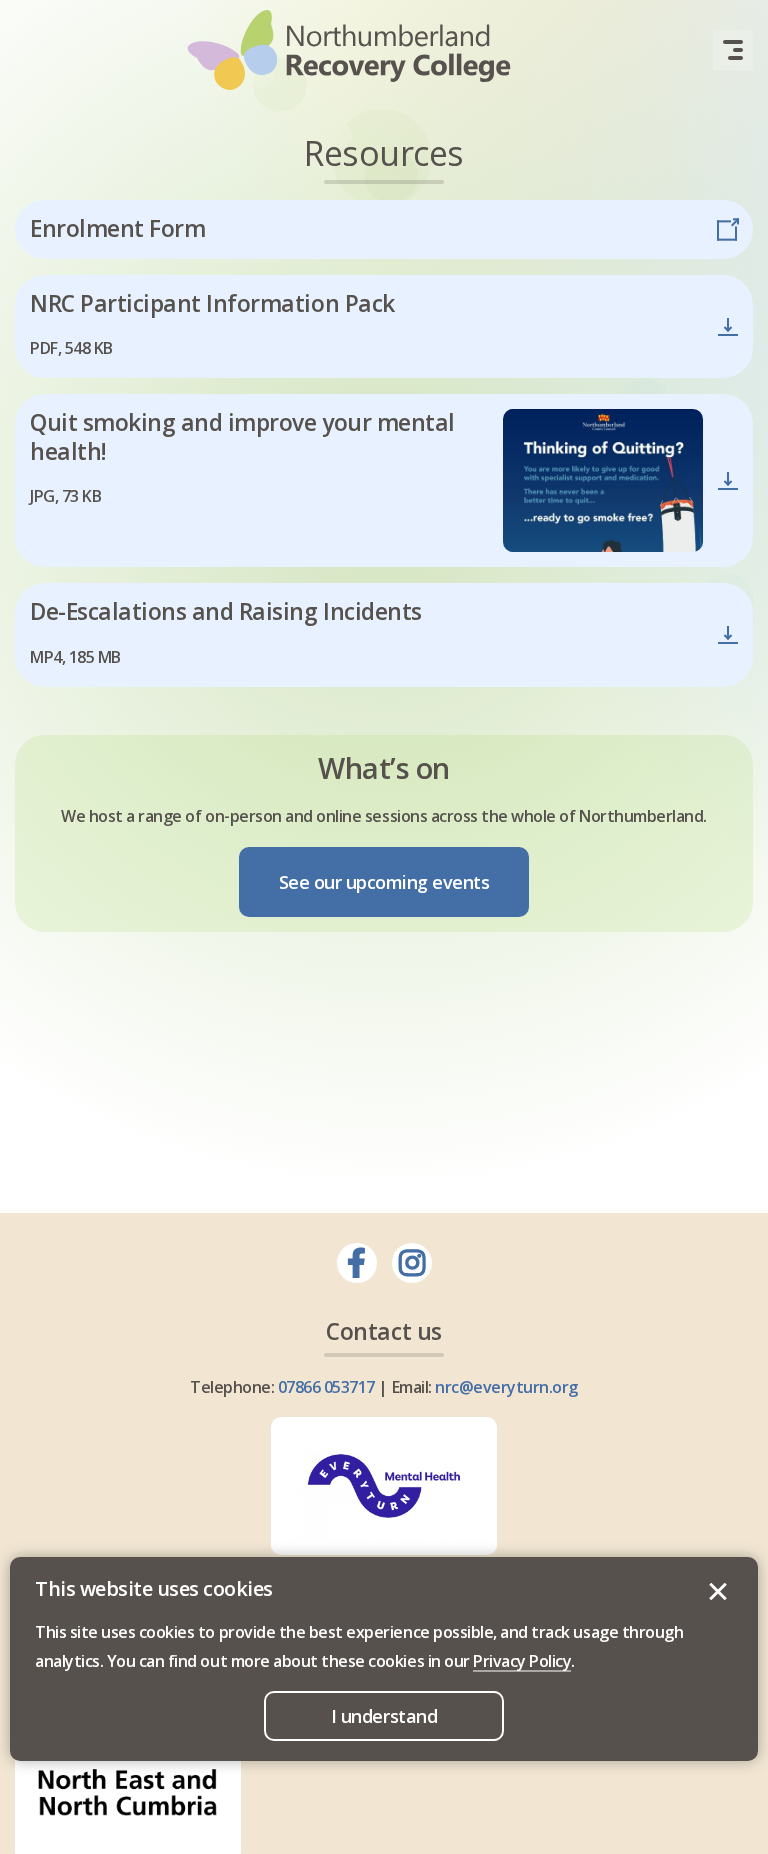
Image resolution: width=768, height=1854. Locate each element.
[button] (733, 50)
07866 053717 (326, 1387)
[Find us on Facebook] (357, 1263)
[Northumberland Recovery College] (349, 50)
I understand (718, 1592)
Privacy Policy (522, 1661)
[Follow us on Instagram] (412, 1263)
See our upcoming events (384, 882)
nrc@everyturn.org (506, 1387)
